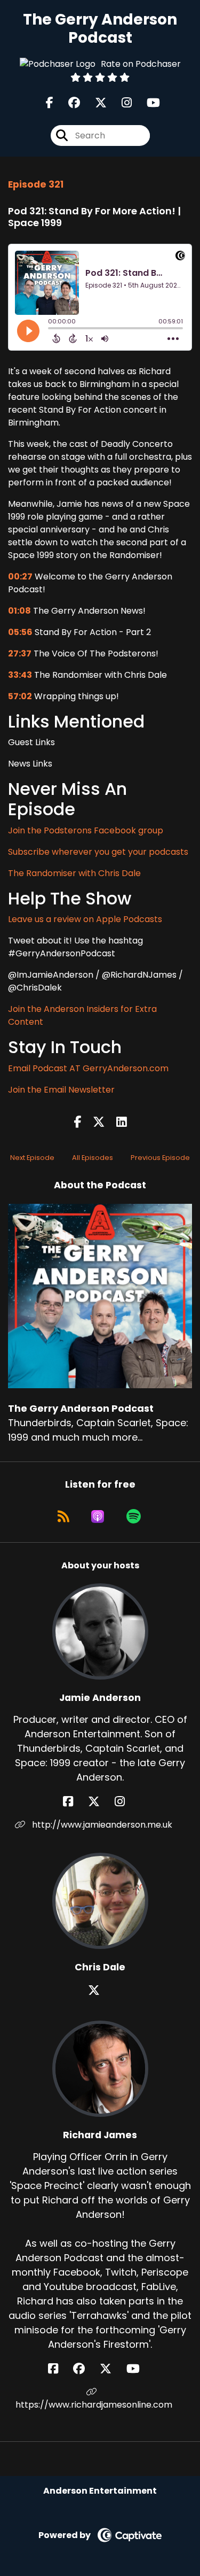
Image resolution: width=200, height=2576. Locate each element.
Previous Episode (160, 1158)
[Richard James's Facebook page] (59, 2369)
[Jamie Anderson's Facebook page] (74, 1802)
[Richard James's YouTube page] (139, 2369)
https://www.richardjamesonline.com (94, 2405)
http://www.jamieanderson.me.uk (101, 1825)
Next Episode (32, 1158)
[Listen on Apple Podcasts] (98, 1517)
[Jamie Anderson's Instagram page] (126, 1802)
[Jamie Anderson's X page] (100, 1802)
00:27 (20, 577)
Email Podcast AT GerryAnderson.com (88, 1068)
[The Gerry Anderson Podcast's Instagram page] (120, 103)
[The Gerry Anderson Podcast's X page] (94, 103)
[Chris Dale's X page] (100, 1990)
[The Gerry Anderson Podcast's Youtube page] (147, 103)
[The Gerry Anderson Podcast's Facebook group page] (68, 103)
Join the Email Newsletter (61, 1090)
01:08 (19, 611)
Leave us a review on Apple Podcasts (85, 919)
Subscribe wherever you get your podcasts (98, 852)
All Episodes (93, 1158)
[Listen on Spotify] (134, 1517)
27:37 (20, 653)
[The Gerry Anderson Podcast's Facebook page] (50, 103)
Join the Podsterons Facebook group (86, 830)
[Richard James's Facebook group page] (85, 2369)
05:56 (20, 632)
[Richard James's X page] (112, 2369)
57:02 (20, 696)
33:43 (20, 675)
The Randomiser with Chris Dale (74, 873)
